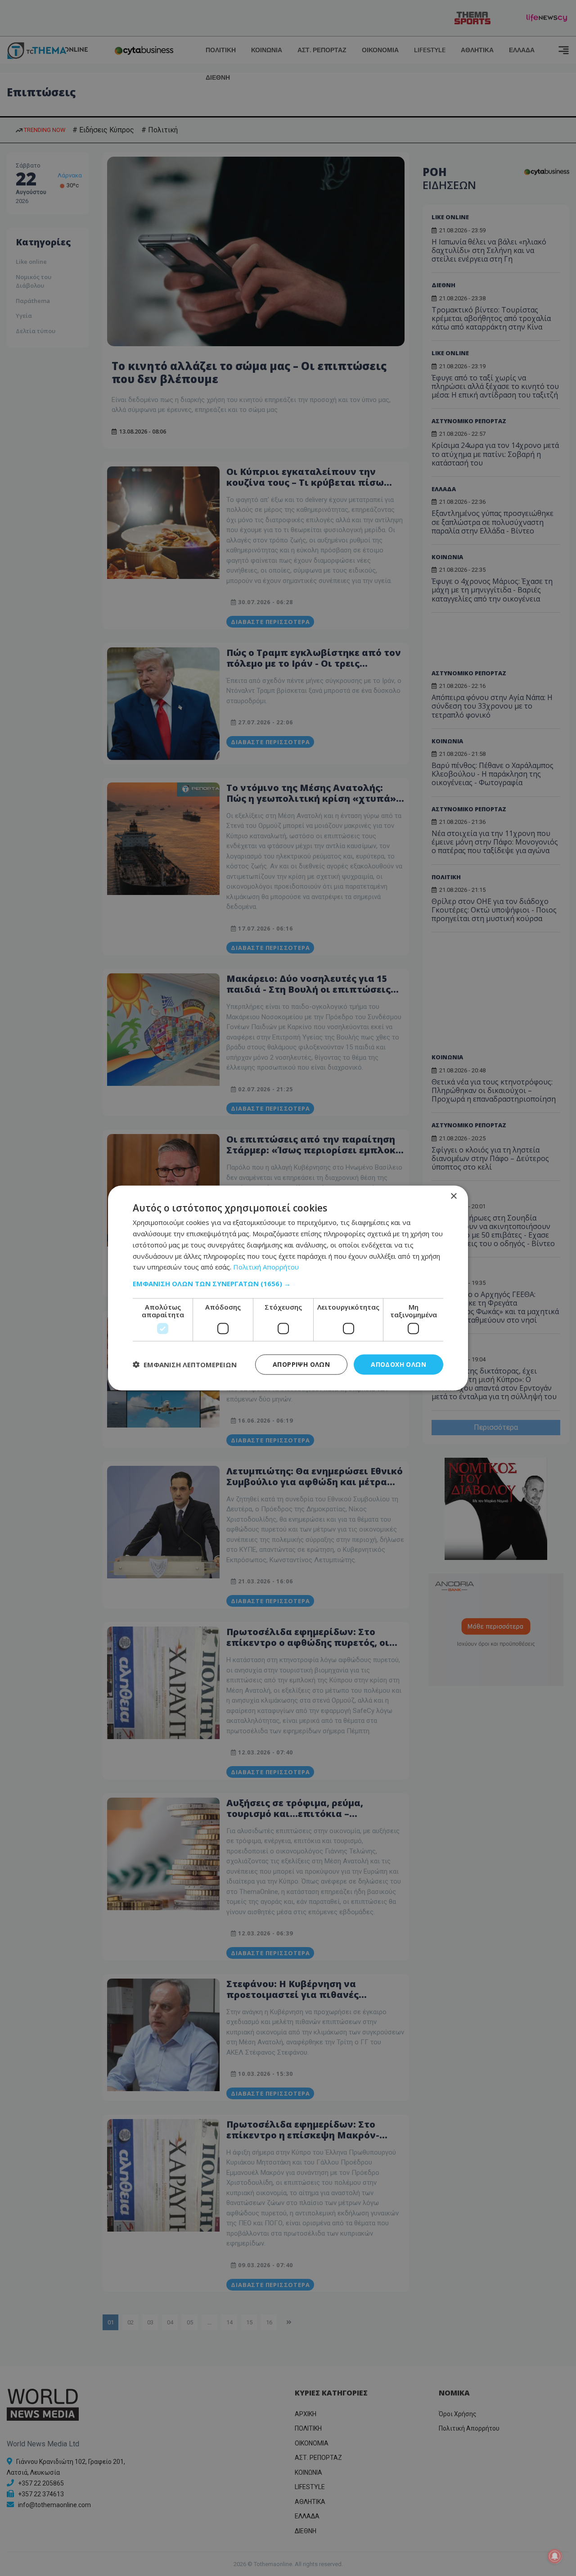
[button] (288, 1283)
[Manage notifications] (555, 2556)
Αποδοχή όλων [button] (398, 1364)
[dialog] (288, 1288)
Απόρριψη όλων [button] (301, 1364)
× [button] (453, 1196)
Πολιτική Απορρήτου (266, 1267)
